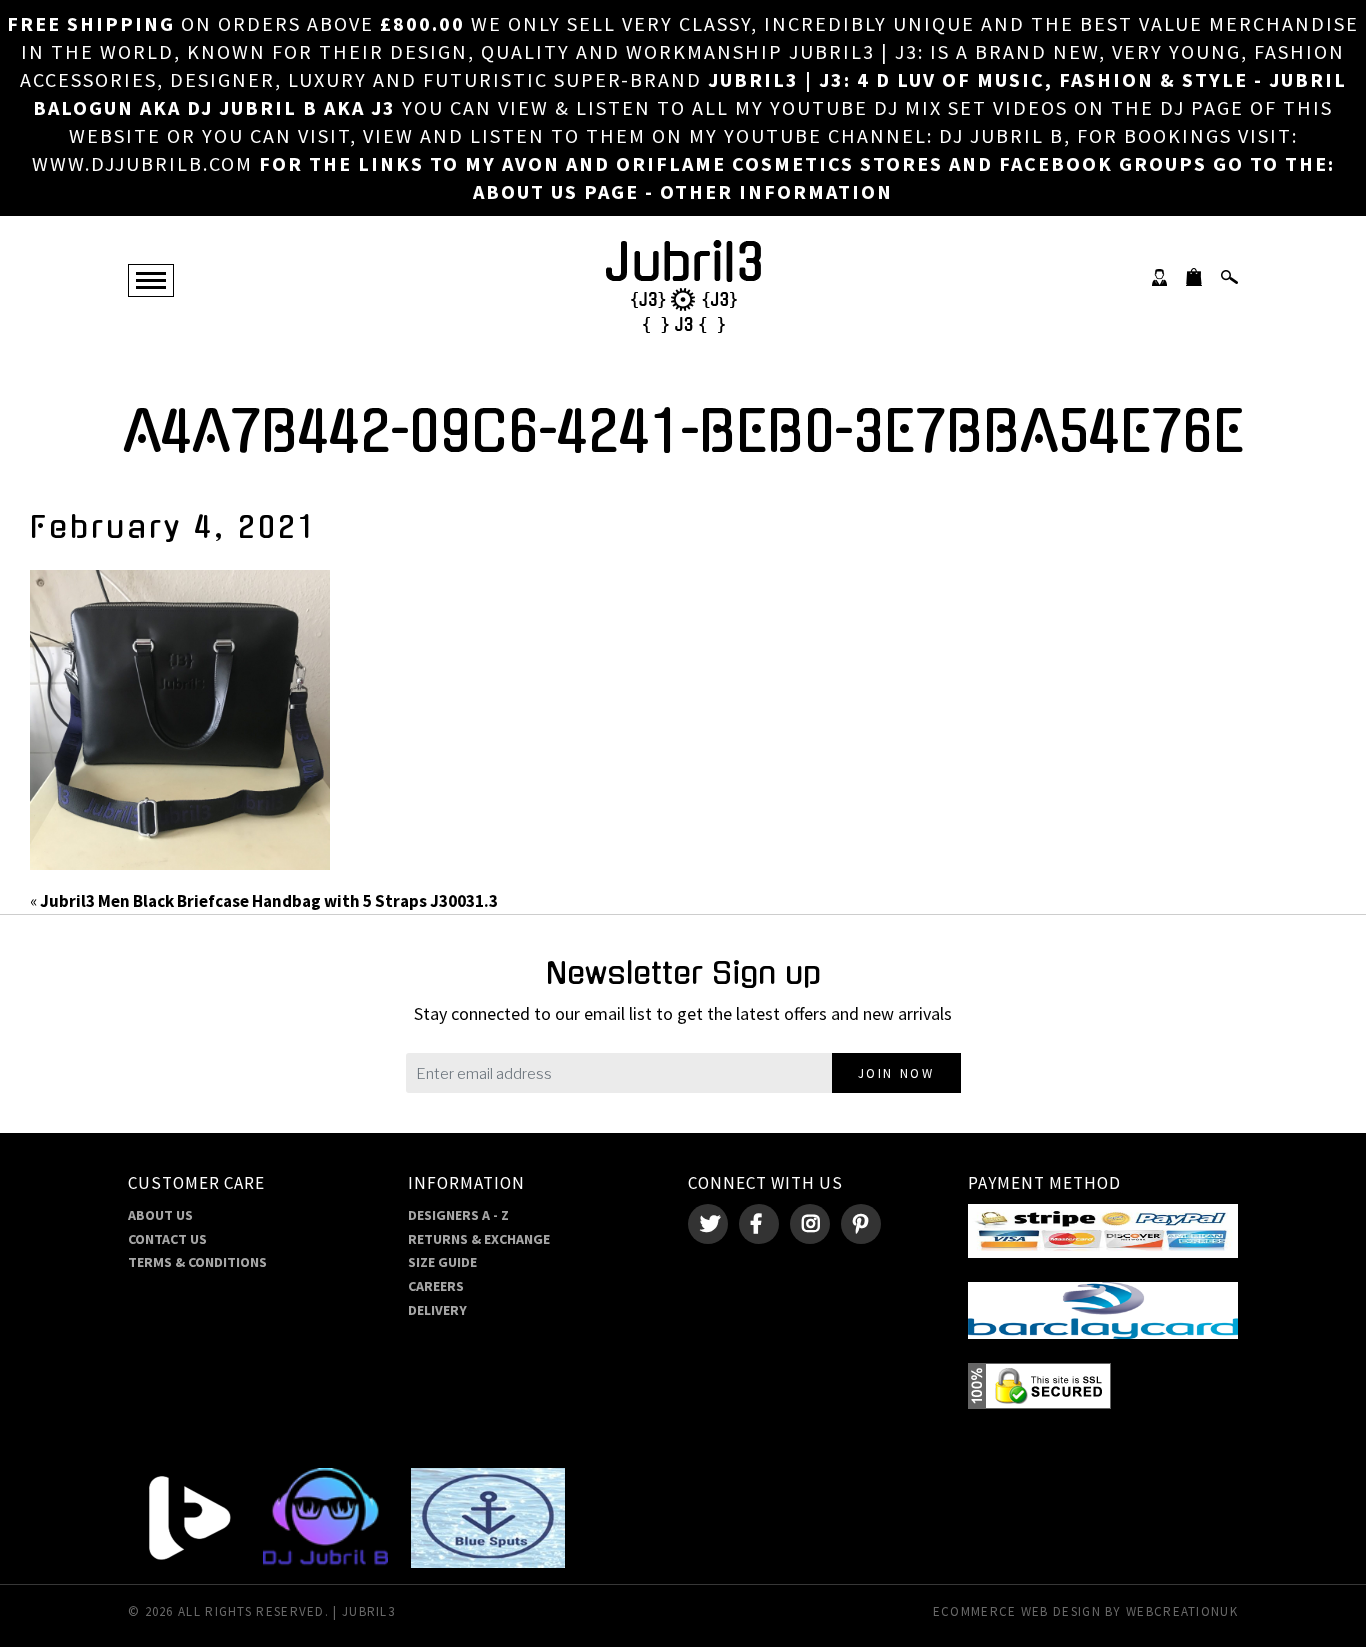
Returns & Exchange (479, 1239)
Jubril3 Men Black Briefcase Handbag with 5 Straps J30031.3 (269, 901)
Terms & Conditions (197, 1262)
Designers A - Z (458, 1215)
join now (896, 1073)
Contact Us (167, 1239)
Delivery (437, 1310)
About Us (160, 1215)
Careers (436, 1286)
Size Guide (442, 1262)
